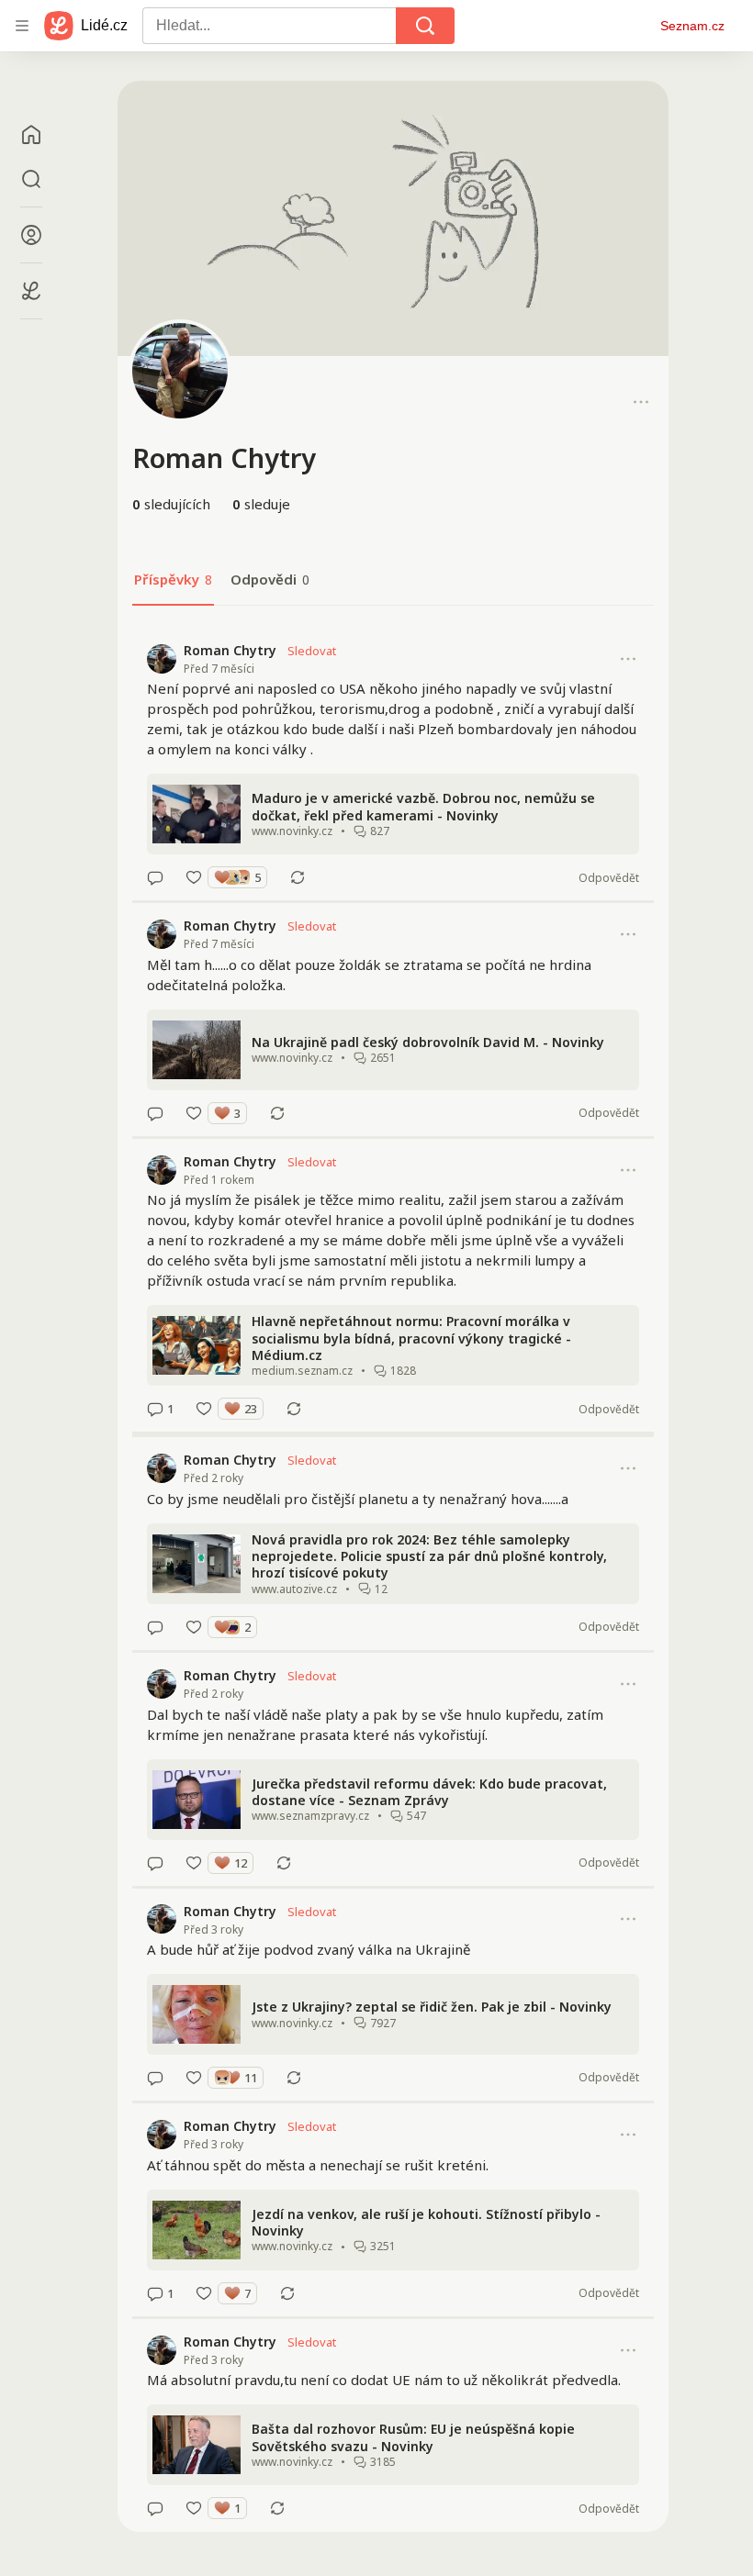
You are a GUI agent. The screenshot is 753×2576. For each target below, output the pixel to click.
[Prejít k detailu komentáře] (155, 877)
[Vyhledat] (425, 26)
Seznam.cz (692, 26)
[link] (393, 764)
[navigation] (22, 26)
